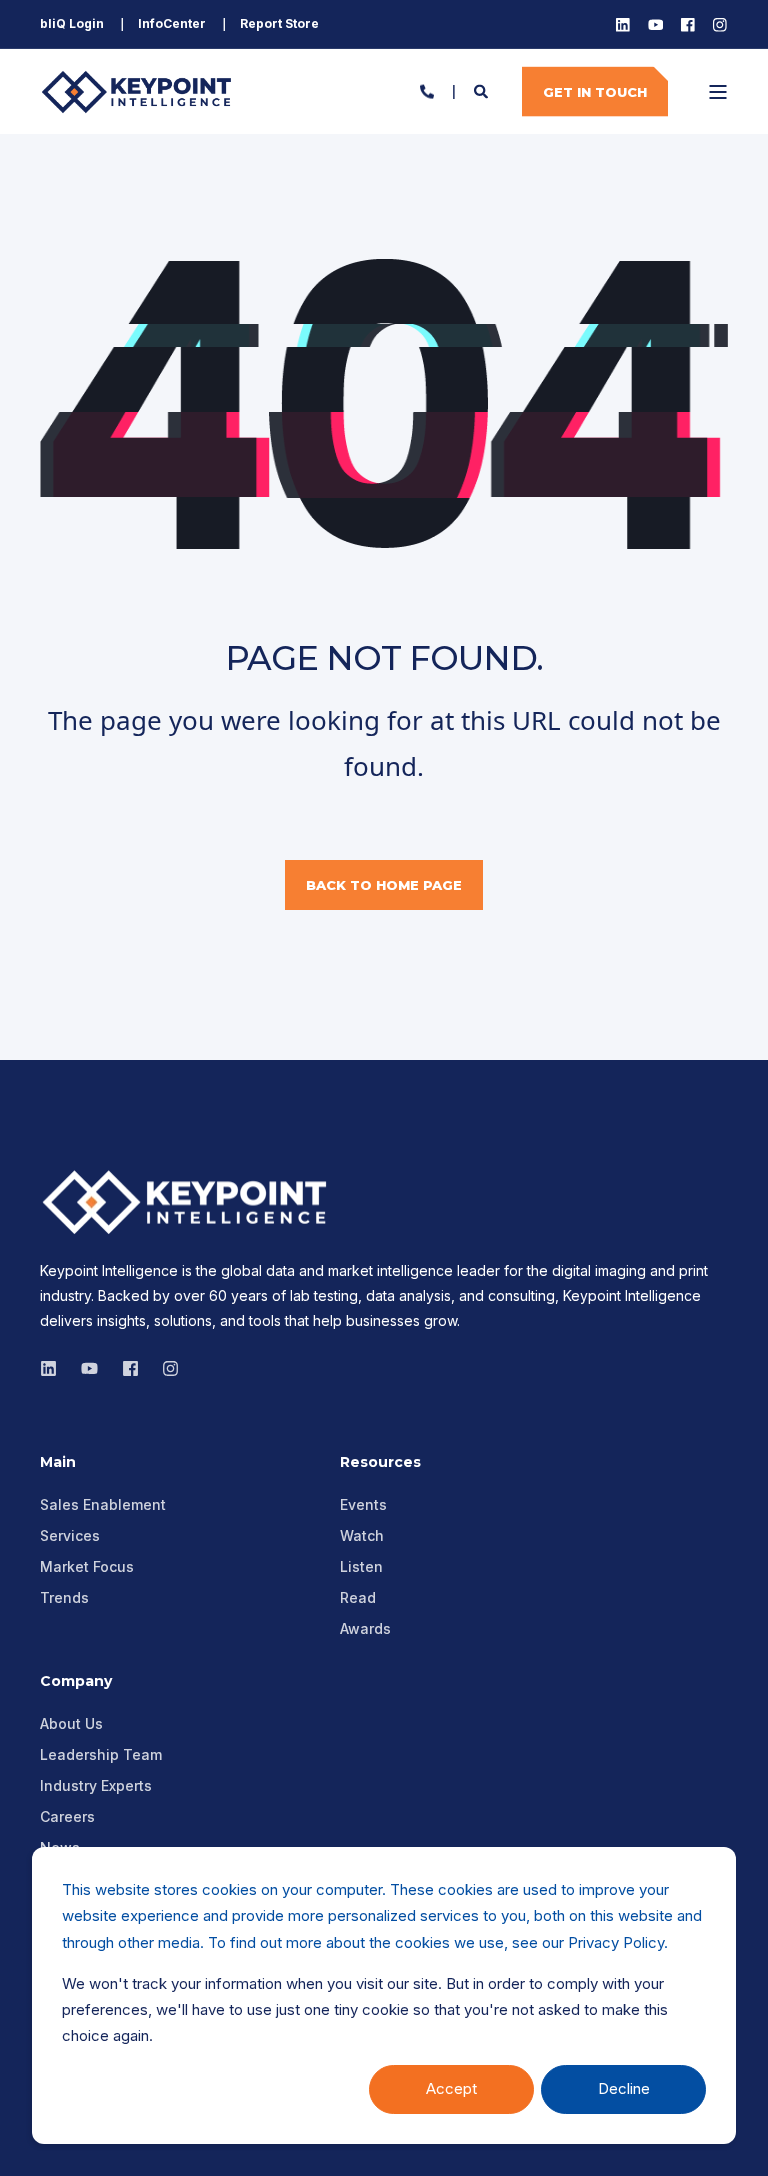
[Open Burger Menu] (718, 92)
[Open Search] (483, 89)
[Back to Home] (140, 91)
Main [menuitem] (58, 1463)
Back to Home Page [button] (384, 885)
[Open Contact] (427, 89)
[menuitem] (72, 24)
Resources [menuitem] (380, 1463)
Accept (451, 2088)
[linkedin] (54, 1368)
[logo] (190, 1202)
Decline (624, 2088)
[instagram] (89, 1368)
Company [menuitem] (76, 1682)
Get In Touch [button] (595, 91)
